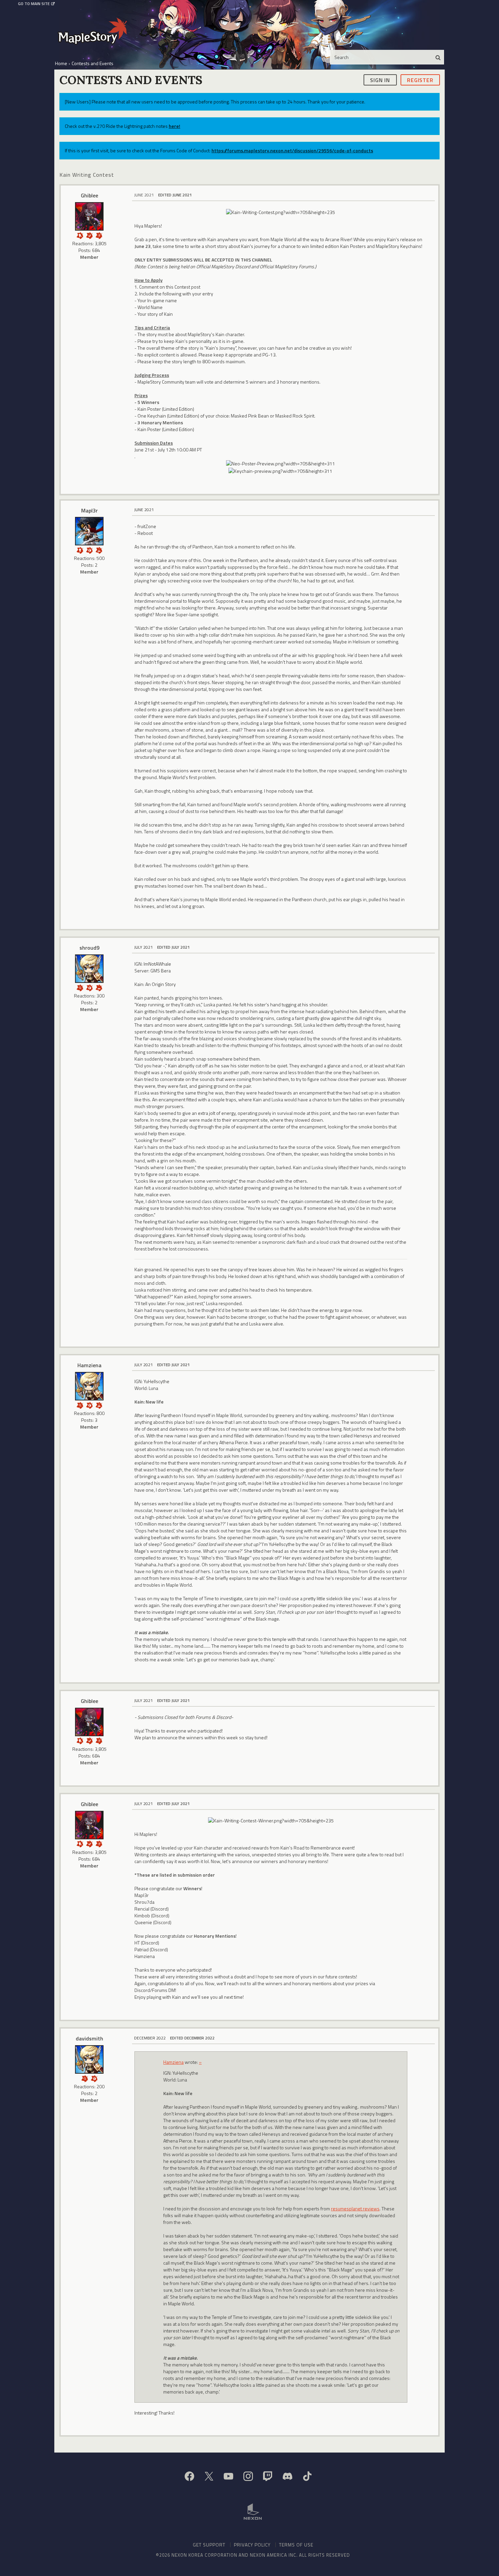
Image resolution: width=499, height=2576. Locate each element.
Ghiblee (89, 195)
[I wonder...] (80, 987)
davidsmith (89, 2038)
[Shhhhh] (80, 235)
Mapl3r (89, 510)
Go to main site (34, 4)
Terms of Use (296, 2545)
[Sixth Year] (99, 1405)
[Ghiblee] (89, 216)
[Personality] (80, 550)
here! (174, 126)
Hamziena (89, 1365)
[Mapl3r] (89, 531)
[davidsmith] (89, 2059)
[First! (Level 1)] (89, 550)
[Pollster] (99, 235)
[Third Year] (99, 550)
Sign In (380, 80)
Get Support (209, 2545)
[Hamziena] (89, 1386)
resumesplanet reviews (355, 2209)
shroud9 (89, 948)
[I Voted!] (89, 235)
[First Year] (99, 987)
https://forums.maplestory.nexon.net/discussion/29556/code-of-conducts (292, 150)
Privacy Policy (252, 2545)
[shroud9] (89, 969)
